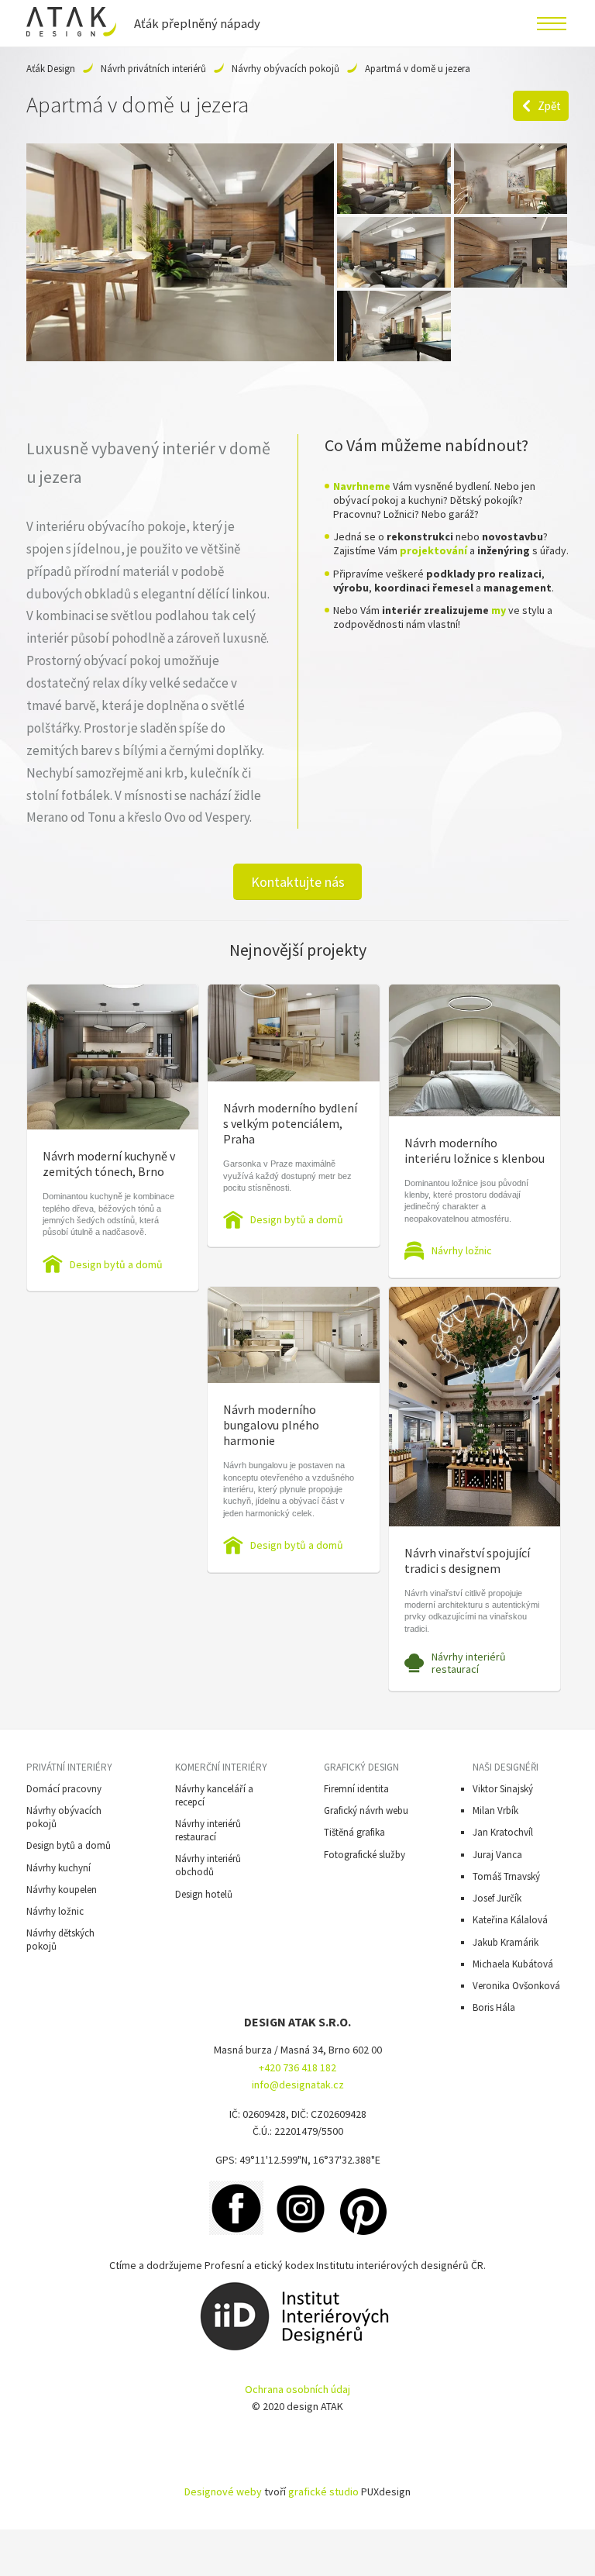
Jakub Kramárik (506, 1942)
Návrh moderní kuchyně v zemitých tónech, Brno (109, 1164)
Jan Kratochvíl (503, 1832)
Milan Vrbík (495, 1810)
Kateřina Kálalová (510, 1920)
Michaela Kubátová (513, 1964)
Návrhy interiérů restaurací (469, 1663)
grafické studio (323, 2492)
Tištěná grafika (354, 1832)
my (499, 610)
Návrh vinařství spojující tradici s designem (467, 1560)
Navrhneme (362, 486)
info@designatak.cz (298, 2085)
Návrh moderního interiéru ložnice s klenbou (475, 1150)
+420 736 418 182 (297, 2067)
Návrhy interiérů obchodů (208, 1865)
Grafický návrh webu (366, 1810)
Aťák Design (51, 69)
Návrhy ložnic (462, 1250)
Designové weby (223, 2492)
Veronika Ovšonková (516, 1986)
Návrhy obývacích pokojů (285, 69)
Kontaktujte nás (298, 882)
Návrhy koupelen (62, 1890)
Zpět (549, 106)
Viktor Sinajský (503, 1789)
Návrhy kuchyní (58, 1868)
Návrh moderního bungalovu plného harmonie (271, 1425)
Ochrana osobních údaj (297, 2389)
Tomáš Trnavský (506, 1876)
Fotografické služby (365, 1855)
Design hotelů (204, 1894)
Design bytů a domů (116, 1264)
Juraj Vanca (497, 1855)
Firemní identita (356, 1789)
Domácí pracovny (64, 1789)
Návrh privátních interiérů (153, 69)
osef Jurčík (499, 1898)
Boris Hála (494, 2007)
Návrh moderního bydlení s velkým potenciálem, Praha (290, 1123)
